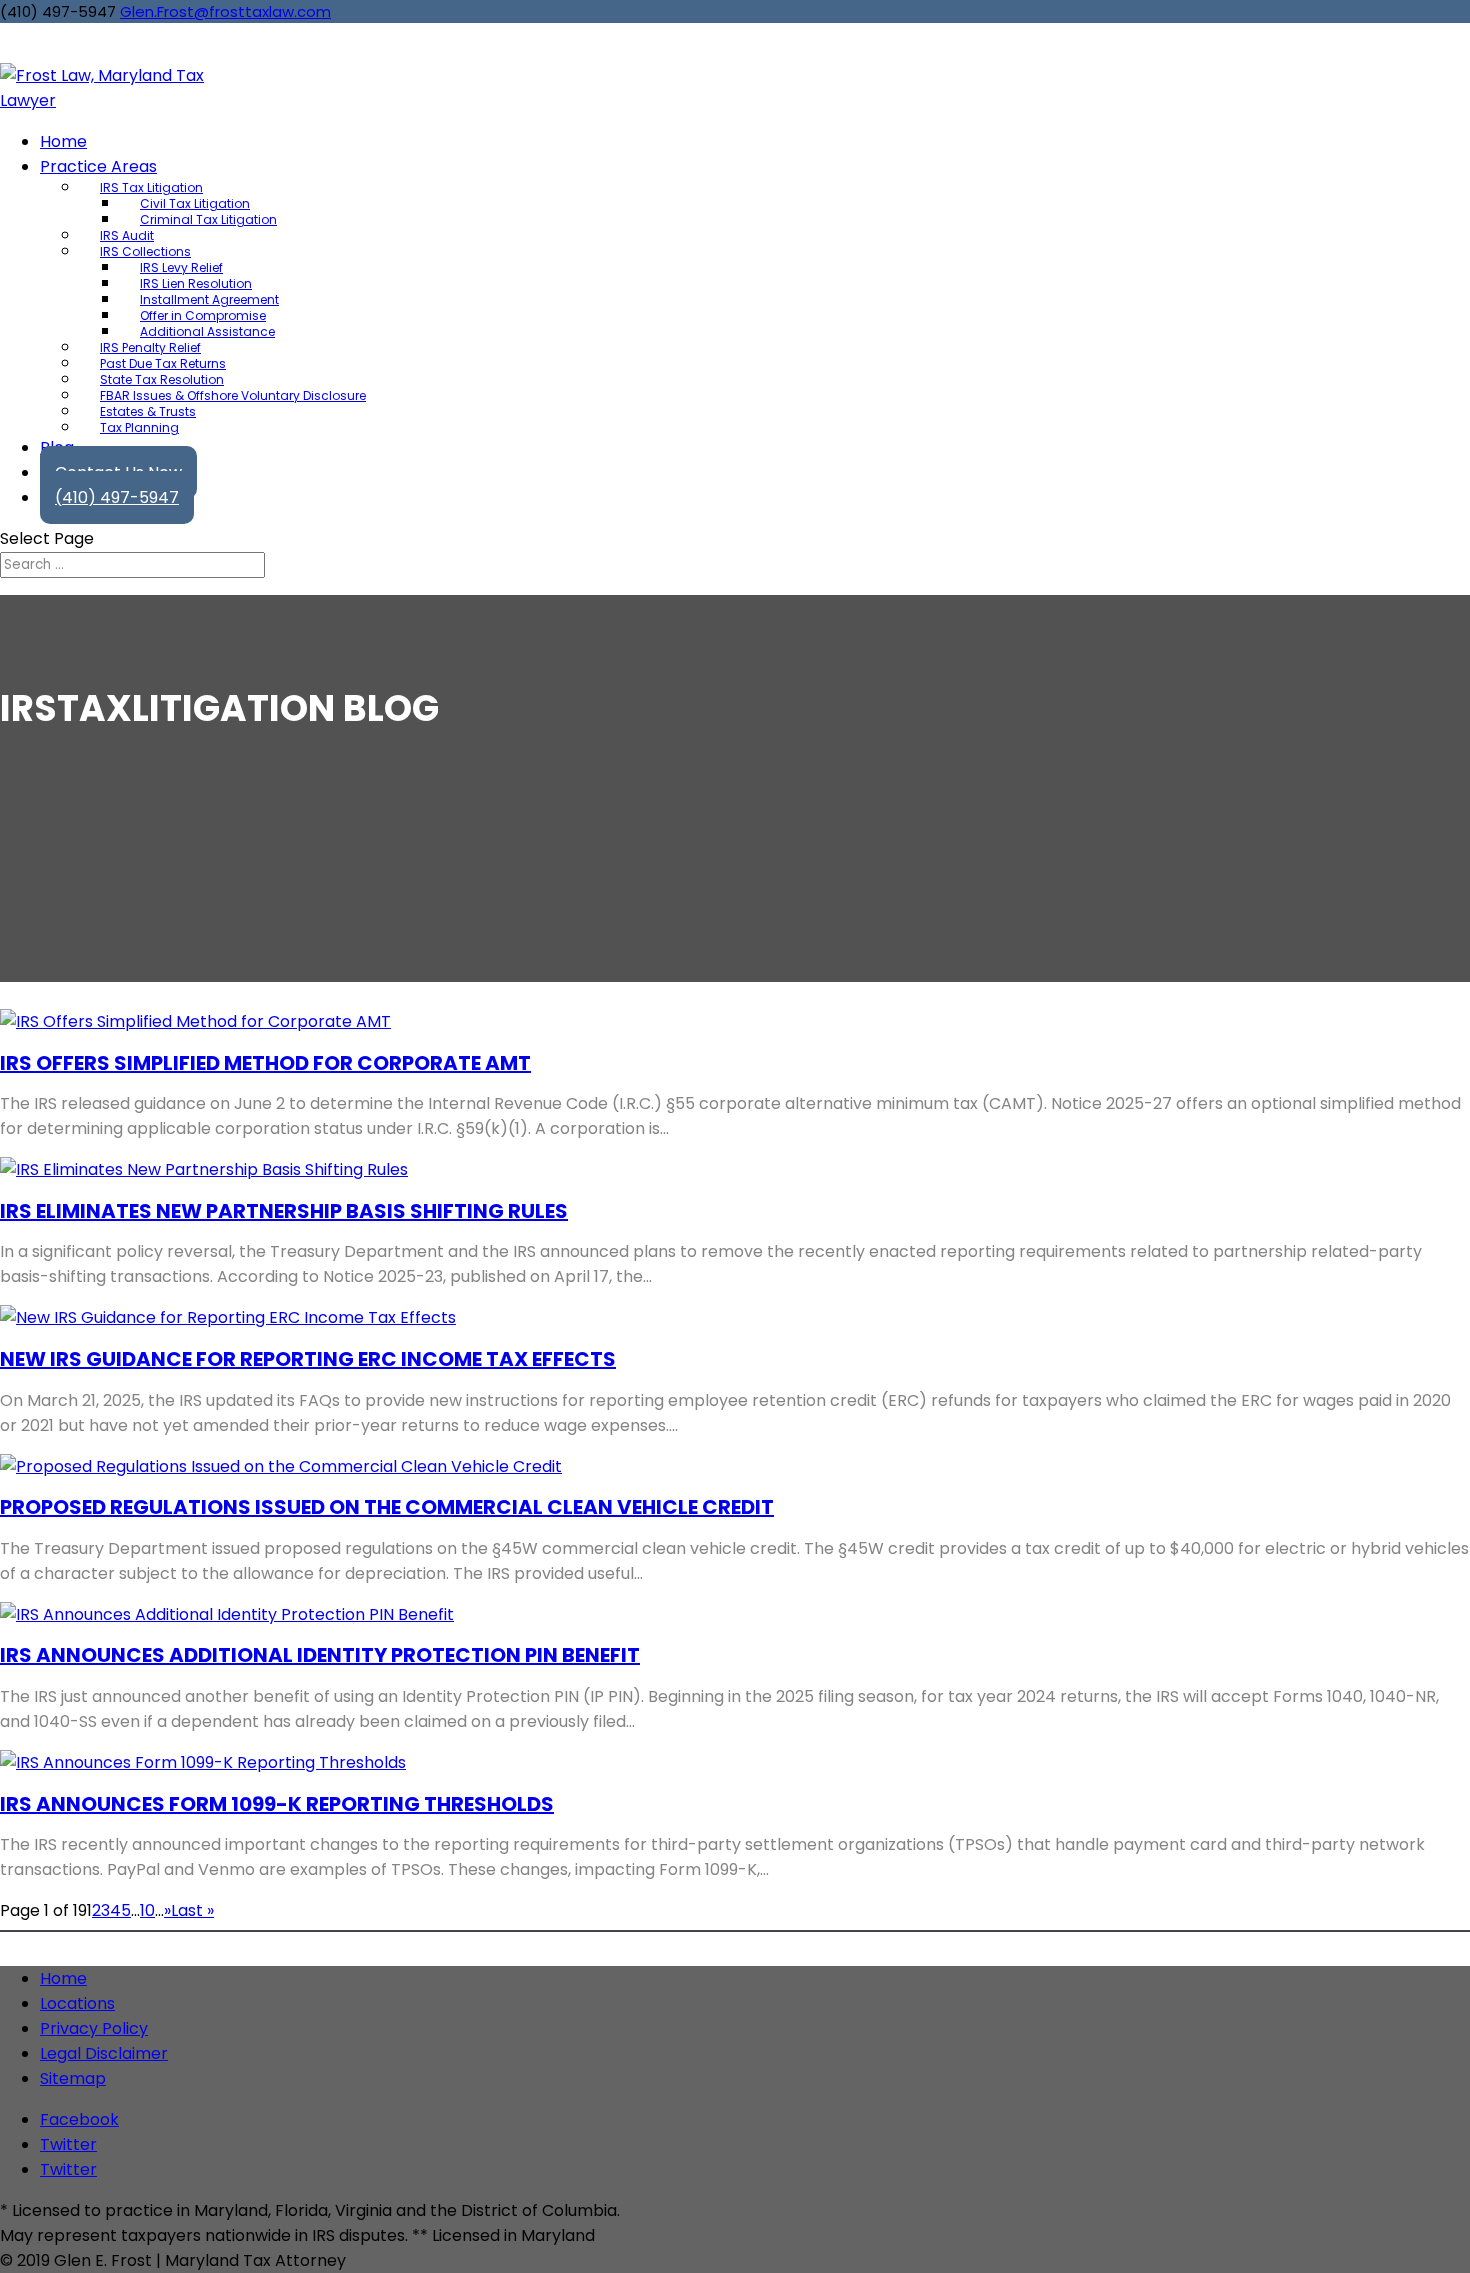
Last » (192, 1910)
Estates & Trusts (148, 411)
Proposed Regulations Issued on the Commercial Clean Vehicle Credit (387, 1507)
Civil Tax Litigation (195, 203)
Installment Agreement (209, 299)
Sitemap (73, 2078)
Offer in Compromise (203, 315)
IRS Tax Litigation (151, 187)
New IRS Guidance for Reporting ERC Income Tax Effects (308, 1359)
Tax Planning (139, 427)
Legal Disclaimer (104, 2053)
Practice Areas (98, 166)
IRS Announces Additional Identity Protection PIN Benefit (320, 1655)
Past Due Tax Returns (163, 363)
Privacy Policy (94, 2028)
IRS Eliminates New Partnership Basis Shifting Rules (284, 1211)
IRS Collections (145, 251)
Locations (77, 2003)
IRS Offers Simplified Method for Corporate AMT (265, 1063)
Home (63, 1978)
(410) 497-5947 (117, 497)
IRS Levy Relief (181, 267)
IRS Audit (127, 235)
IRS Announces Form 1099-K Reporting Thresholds (277, 1804)
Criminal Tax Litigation (208, 219)
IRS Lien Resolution (196, 283)
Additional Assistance (207, 331)
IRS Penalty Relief (150, 347)
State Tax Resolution (162, 379)
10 (147, 1910)
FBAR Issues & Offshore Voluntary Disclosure (233, 395)
